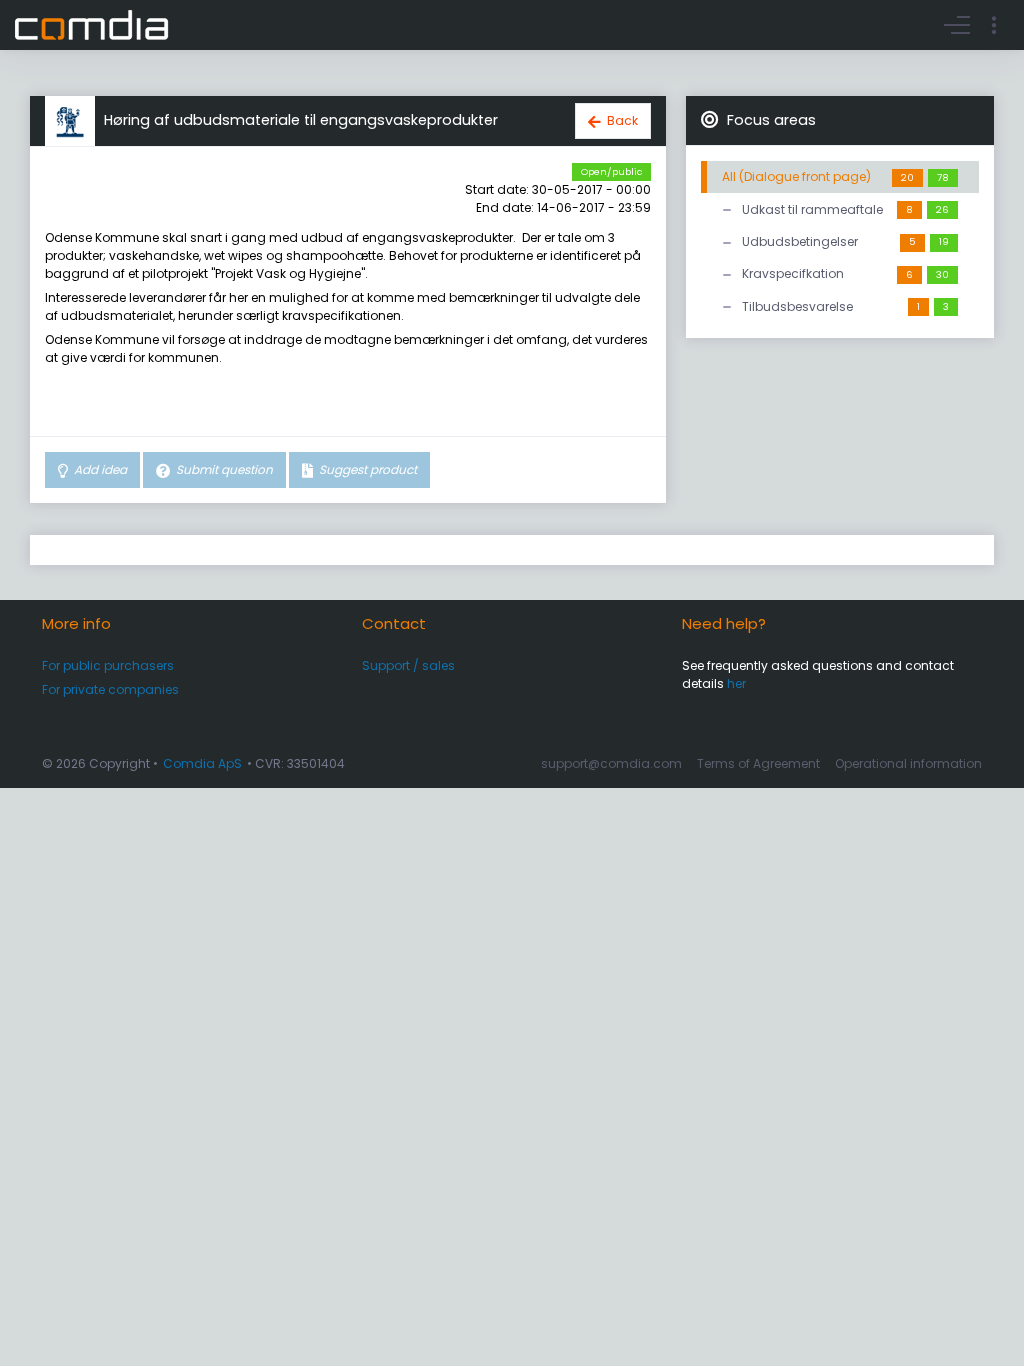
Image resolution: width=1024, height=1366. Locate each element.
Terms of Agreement (758, 763)
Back (622, 120)
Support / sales (408, 665)
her (736, 683)
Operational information (908, 763)
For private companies (110, 689)
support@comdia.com (611, 763)
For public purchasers (108, 665)
